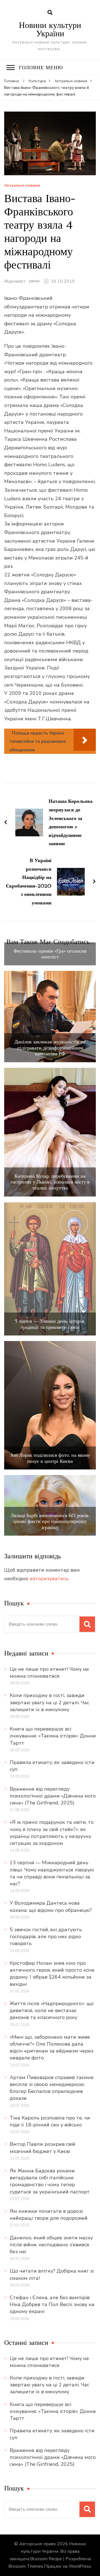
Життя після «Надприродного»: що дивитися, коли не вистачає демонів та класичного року (52, 2010)
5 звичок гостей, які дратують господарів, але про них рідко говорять (46, 1936)
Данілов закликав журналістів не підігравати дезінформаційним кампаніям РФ (50, 1048)
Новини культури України (50, 29)
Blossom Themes (26, 2566)
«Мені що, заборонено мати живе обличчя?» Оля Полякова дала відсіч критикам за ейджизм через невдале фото (52, 2048)
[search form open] (50, 13)
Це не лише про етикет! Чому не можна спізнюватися (49, 1673)
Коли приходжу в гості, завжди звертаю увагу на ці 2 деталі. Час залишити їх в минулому (49, 1702)
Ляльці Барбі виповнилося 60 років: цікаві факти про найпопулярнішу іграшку (50, 1521)
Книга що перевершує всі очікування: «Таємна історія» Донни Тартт (53, 1736)
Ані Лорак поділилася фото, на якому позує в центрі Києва (50, 1458)
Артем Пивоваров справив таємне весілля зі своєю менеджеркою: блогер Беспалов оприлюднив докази (52, 2088)
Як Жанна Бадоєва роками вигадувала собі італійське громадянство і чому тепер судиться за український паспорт (50, 2181)
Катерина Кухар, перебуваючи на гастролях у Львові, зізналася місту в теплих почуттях (50, 1182)
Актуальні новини (22, 186)
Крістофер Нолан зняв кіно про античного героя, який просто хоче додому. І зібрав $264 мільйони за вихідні (52, 1974)
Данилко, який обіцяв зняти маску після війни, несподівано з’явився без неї (51, 2245)
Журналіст (15, 281)
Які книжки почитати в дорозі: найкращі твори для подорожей (49, 2215)
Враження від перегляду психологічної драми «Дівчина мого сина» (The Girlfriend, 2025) (53, 1796)
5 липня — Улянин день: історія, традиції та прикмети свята (50, 1324)
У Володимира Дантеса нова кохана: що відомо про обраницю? (51, 1906)
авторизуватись (49, 1579)
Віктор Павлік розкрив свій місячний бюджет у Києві (42, 2148)
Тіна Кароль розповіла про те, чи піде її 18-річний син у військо (50, 2121)
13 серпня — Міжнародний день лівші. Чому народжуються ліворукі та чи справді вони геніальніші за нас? (52, 1873)
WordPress (80, 2566)
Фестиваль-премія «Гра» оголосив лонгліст (50, 954)
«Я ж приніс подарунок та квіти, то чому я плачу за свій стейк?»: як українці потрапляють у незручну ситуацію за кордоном (52, 1833)
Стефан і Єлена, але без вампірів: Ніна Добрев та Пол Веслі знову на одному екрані (52, 2304)
